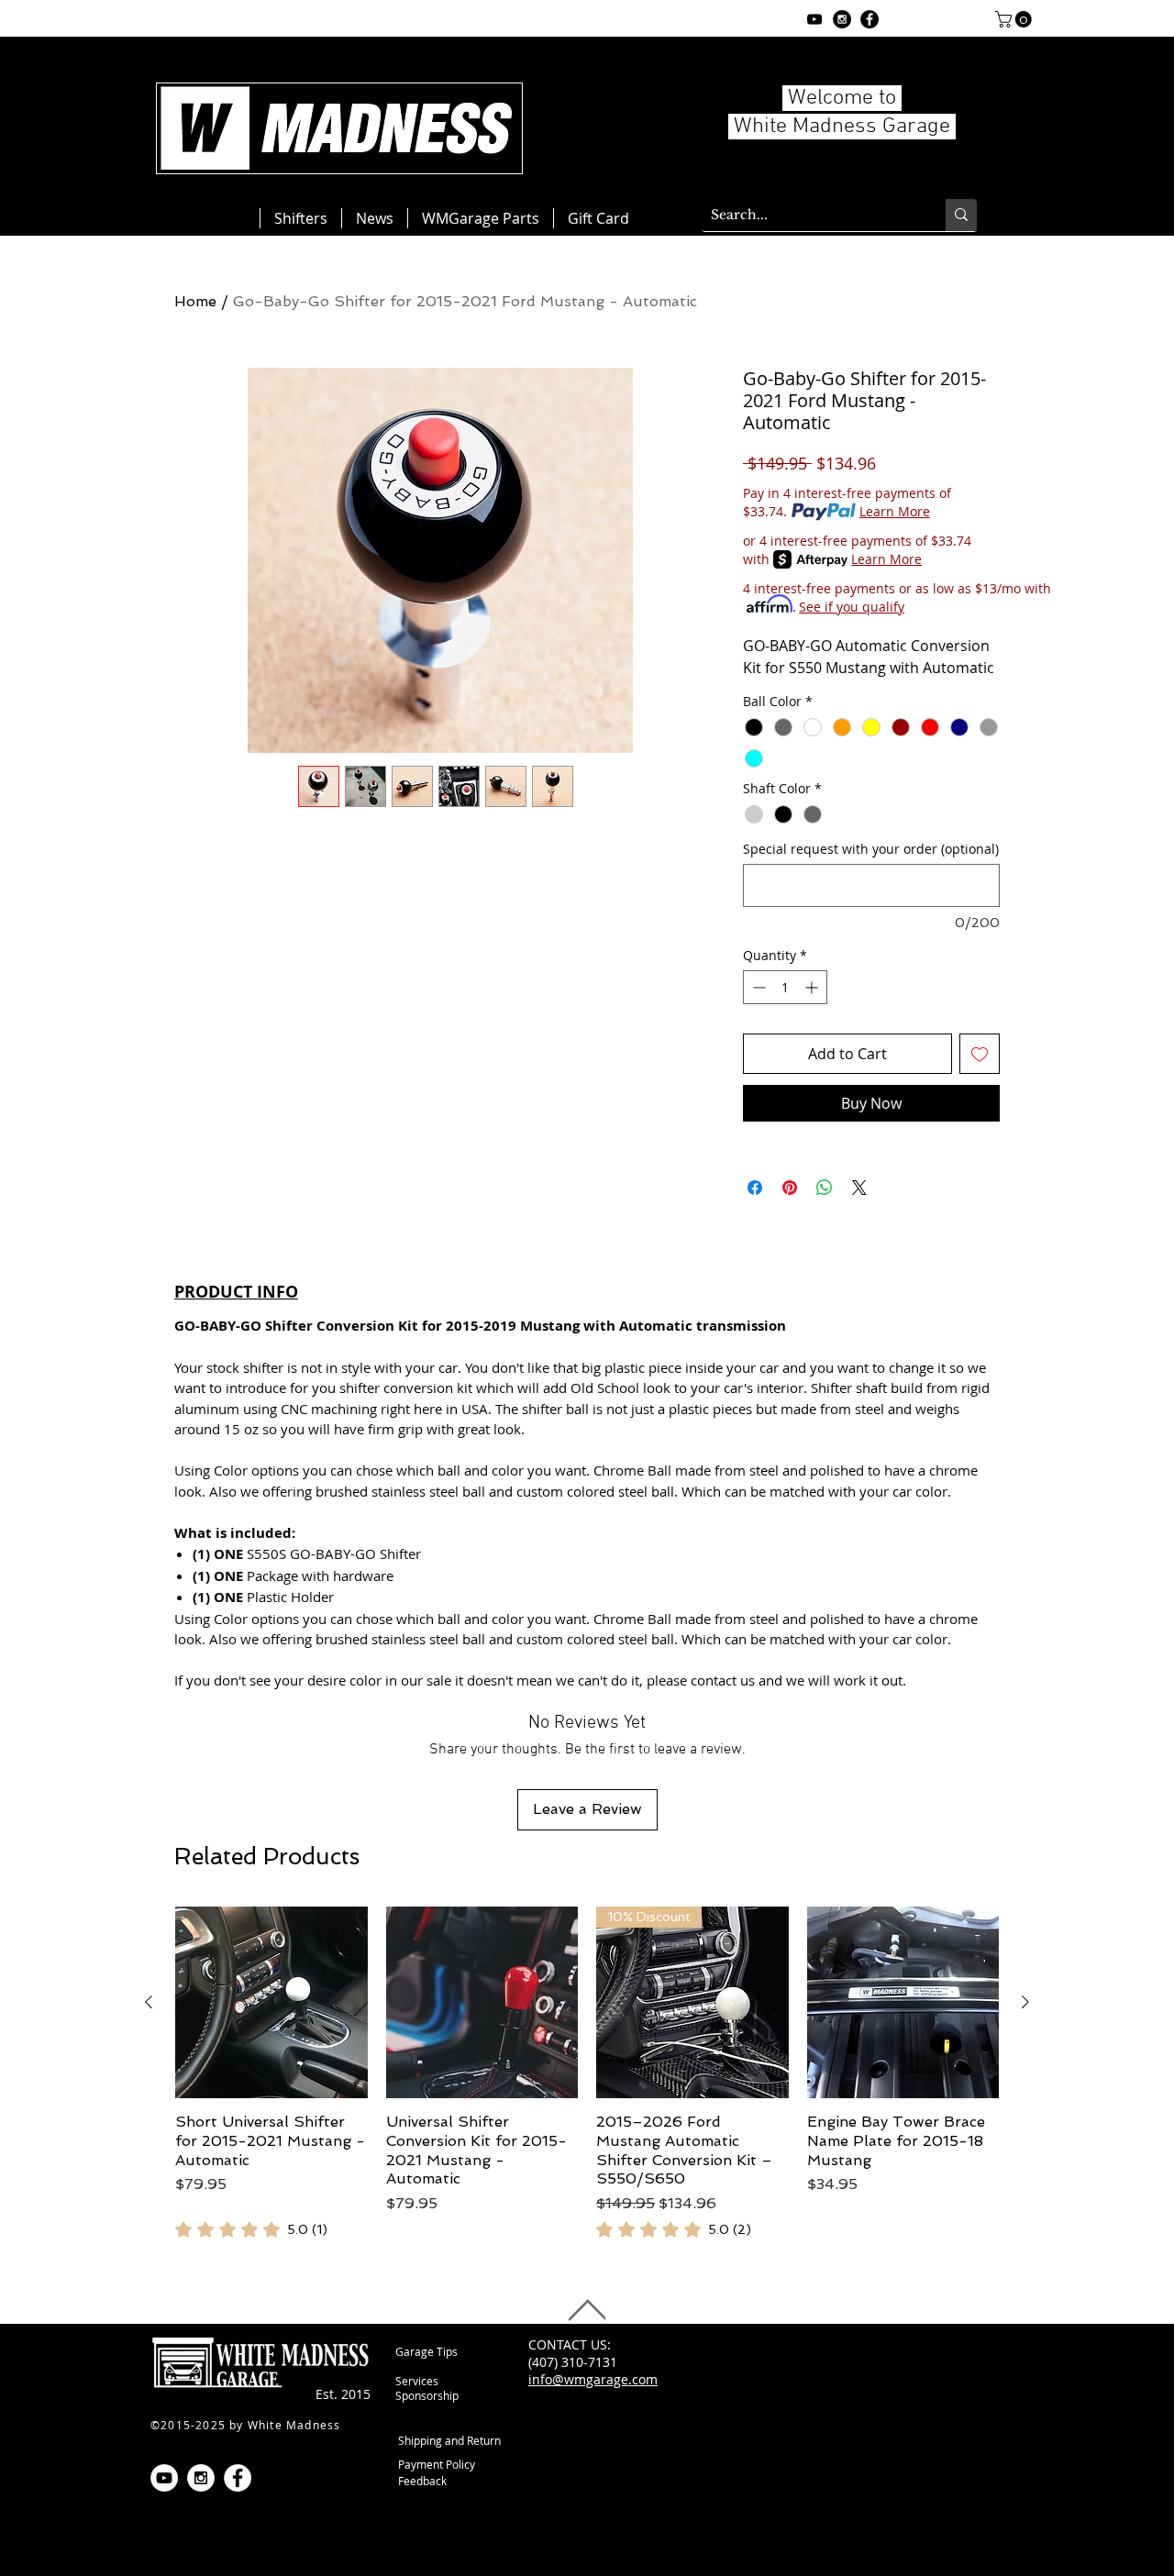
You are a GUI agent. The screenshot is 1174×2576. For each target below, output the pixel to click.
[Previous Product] (149, 2002)
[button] (1015, 19)
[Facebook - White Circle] (238, 2478)
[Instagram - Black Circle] (842, 19)
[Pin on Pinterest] (790, 1188)
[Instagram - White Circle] (201, 2478)
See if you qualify (852, 607)
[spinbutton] (785, 987)
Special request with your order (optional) (871, 849)
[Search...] (961, 215)
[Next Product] (1025, 2002)
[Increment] (813, 987)
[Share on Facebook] (755, 1188)
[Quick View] (271, 2003)
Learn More (895, 511)
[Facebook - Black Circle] (869, 19)
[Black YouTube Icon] (814, 19)
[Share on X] (859, 1188)
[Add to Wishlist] (980, 1054)
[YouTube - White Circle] (164, 2478)
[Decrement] (757, 987)
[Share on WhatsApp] (825, 1188)
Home (195, 301)
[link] (251, 2229)
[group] (587, 2074)
